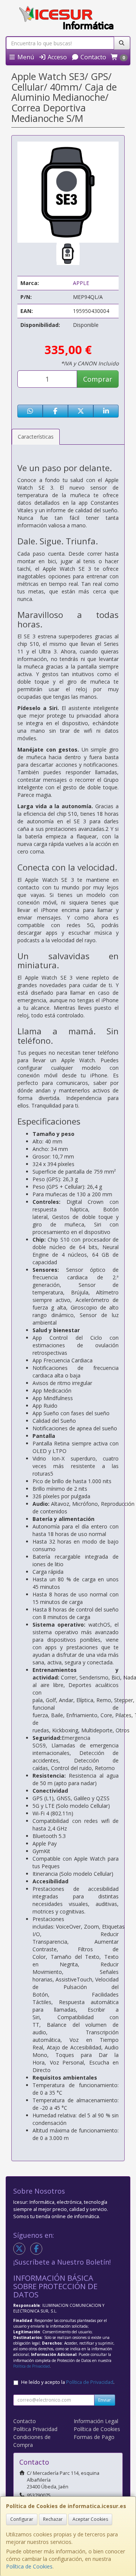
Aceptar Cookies (90, 2519)
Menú (25, 57)
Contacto (93, 57)
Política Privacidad (35, 2429)
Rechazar (53, 2519)
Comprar (98, 379)
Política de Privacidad (32, 2366)
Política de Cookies (29, 2566)
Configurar (22, 2519)
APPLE (81, 283)
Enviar (105, 2400)
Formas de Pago (94, 2437)
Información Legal (96, 2421)
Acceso (56, 57)
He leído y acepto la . (68, 2382)
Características (36, 437)
